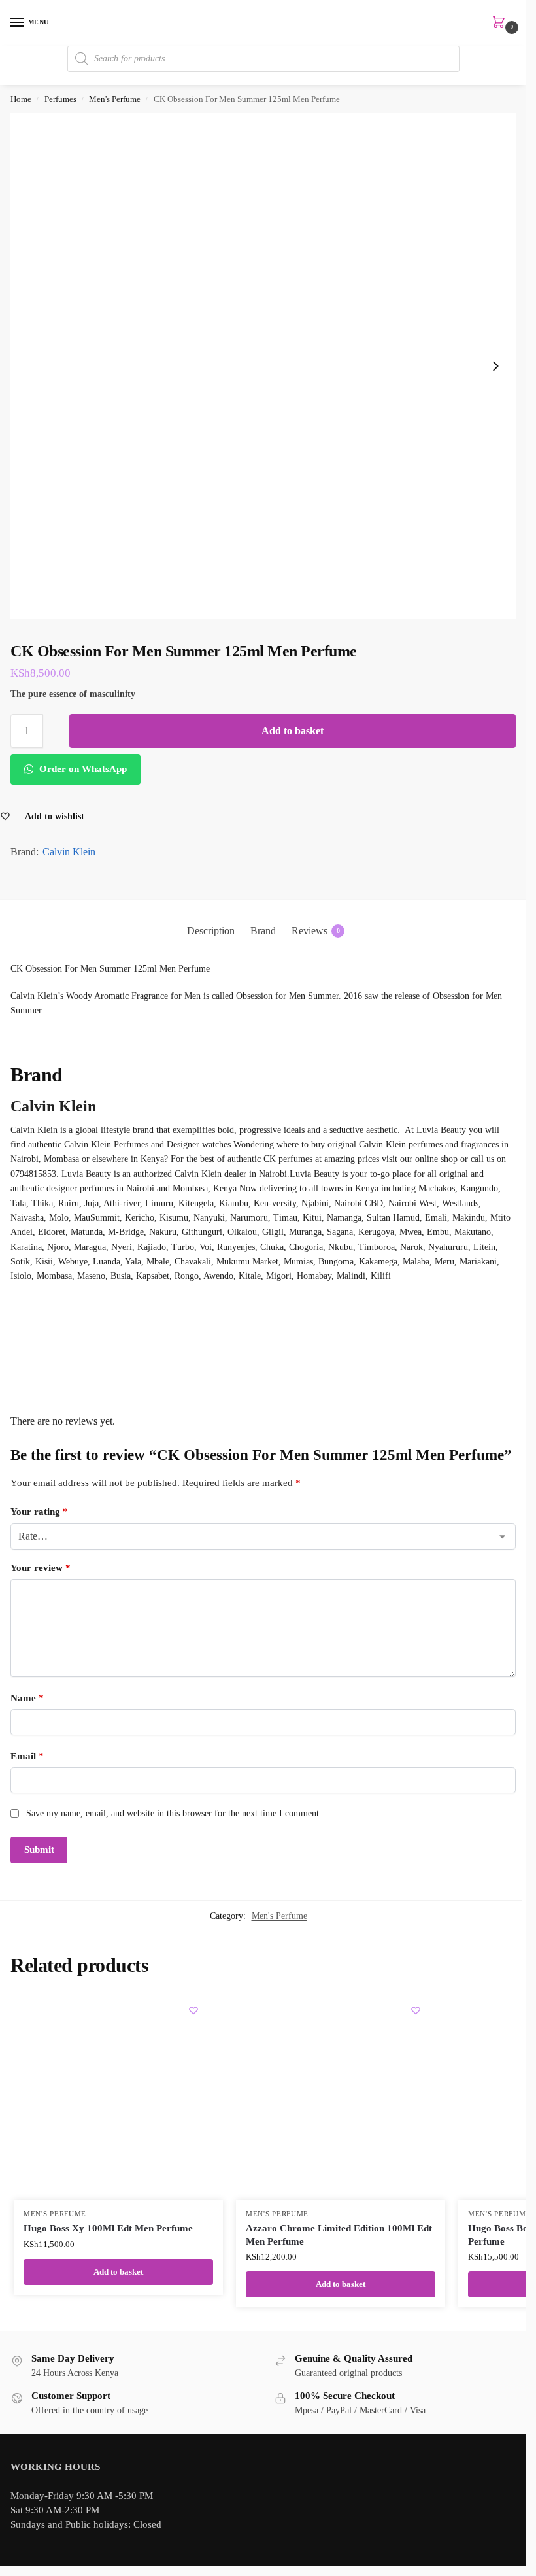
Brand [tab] (263, 931)
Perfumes (60, 99)
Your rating (39, 1512)
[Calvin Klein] (263, 1333)
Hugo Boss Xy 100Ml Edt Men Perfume (108, 2228)
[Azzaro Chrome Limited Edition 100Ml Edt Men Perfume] (341, 2095)
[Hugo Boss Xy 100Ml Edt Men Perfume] (118, 2095)
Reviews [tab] (316, 931)
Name (27, 1698)
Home (21, 99)
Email (27, 1756)
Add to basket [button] (118, 2272)
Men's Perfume (115, 99)
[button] (501, 24)
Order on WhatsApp (82, 769)
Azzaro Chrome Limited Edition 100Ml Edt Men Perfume (339, 2235)
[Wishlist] (193, 2010)
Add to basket (293, 731)
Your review (41, 1568)
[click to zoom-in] (263, 366)
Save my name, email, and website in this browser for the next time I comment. (174, 1813)
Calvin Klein (69, 852)
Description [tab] (211, 931)
